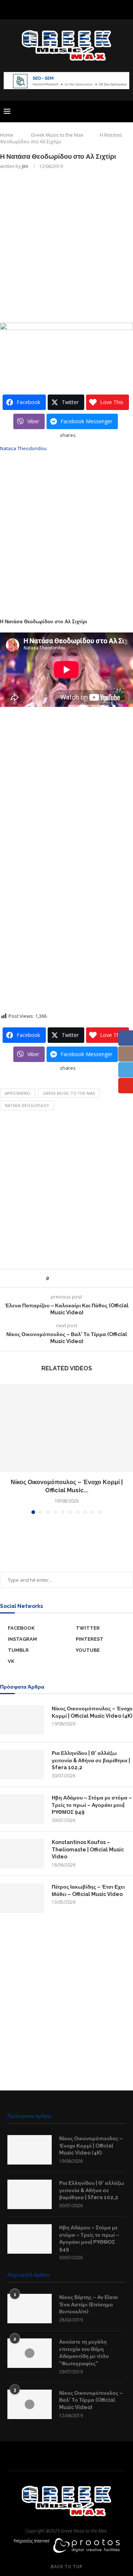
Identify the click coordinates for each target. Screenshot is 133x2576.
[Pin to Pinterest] (75, 1278)
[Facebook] (47, 9)
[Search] (126, 111)
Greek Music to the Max (57, 135)
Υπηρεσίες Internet (31, 2541)
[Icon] (30, 2353)
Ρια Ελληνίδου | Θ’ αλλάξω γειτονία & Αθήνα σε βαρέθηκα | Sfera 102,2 (91, 1760)
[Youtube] (76, 9)
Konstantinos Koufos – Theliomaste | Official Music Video (88, 1849)
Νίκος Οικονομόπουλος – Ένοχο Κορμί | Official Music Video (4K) (92, 1712)
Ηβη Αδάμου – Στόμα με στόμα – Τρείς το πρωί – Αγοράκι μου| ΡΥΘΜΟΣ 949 (92, 1805)
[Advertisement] (66, 245)
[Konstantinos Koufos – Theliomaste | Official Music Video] (22, 1854)
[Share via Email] (82, 1278)
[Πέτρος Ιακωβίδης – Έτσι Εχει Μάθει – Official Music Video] (22, 1898)
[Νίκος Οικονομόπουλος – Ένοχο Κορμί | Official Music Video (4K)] (66, 1428)
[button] (6, 1448)
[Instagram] (66, 9)
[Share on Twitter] (68, 1278)
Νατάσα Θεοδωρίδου (27, 1105)
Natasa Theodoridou (23, 448)
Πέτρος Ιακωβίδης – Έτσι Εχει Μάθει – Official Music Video (88, 1890)
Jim (25, 166)
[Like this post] (53, 1278)
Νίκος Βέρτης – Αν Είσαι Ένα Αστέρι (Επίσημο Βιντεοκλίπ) (88, 2304)
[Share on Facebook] (61, 1278)
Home (7, 135)
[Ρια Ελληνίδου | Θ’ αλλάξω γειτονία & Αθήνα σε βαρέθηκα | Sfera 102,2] (22, 1764)
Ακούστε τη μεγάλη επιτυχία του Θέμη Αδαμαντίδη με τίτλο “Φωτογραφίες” (84, 2353)
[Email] (86, 9)
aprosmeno (18, 1093)
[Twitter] (57, 9)
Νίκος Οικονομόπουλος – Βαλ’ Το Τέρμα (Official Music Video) (91, 2400)
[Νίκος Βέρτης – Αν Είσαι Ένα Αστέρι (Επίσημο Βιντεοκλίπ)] (30, 2309)
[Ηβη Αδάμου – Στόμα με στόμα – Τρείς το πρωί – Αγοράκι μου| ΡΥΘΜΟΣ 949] (22, 1809)
